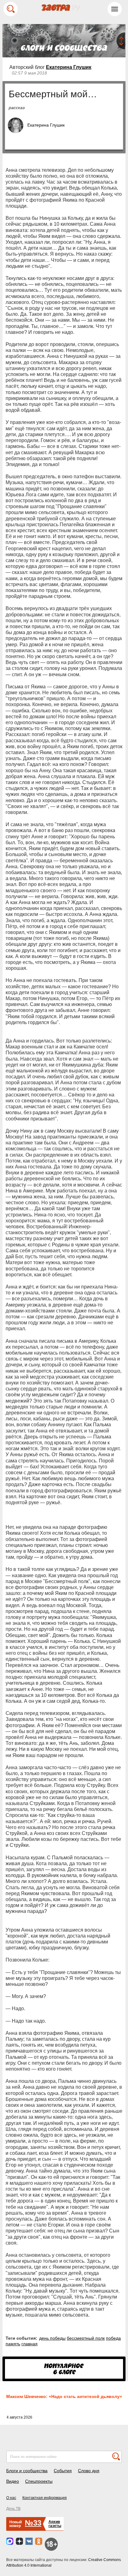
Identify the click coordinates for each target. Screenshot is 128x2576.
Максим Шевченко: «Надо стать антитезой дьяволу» (64, 2396)
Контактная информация (45, 2498)
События (63, 2471)
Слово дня (89, 2471)
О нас (11, 2498)
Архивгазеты (55, 2524)
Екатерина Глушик (69, 67)
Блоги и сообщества (27, 2471)
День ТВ (13, 2509)
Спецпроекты (39, 2481)
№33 (33, 2523)
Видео (13, 2481)
